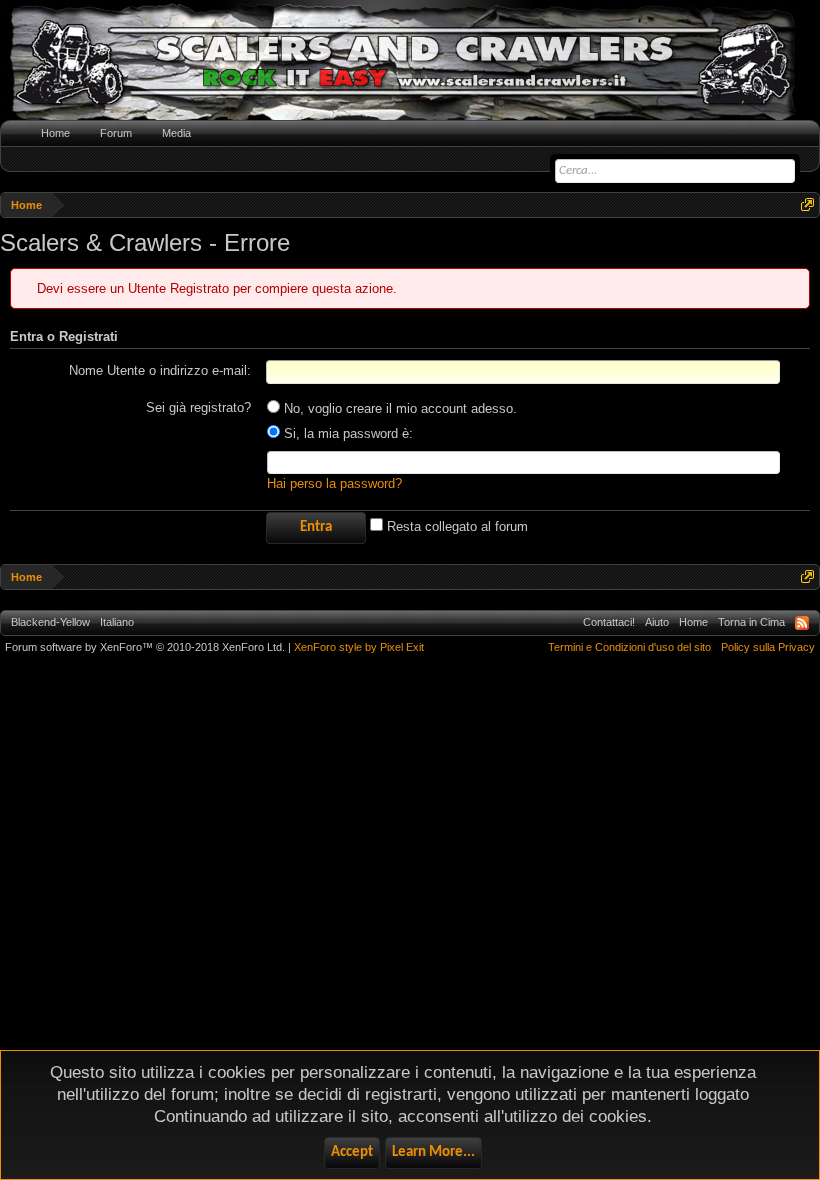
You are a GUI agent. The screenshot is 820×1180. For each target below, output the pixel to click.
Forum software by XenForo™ (145, 647)
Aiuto (657, 622)
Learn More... (433, 1152)
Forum (116, 133)
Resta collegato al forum (455, 526)
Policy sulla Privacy (768, 647)
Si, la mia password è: (346, 433)
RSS (802, 623)
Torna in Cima (751, 622)
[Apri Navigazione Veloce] (807, 204)
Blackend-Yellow (50, 622)
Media (176, 133)
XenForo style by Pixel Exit (359, 647)
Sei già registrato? (198, 407)
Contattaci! (609, 622)
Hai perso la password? (334, 483)
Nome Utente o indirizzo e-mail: (160, 370)
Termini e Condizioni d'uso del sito (629, 647)
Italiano (117, 622)
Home (55, 133)
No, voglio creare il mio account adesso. (398, 408)
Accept (352, 1152)
